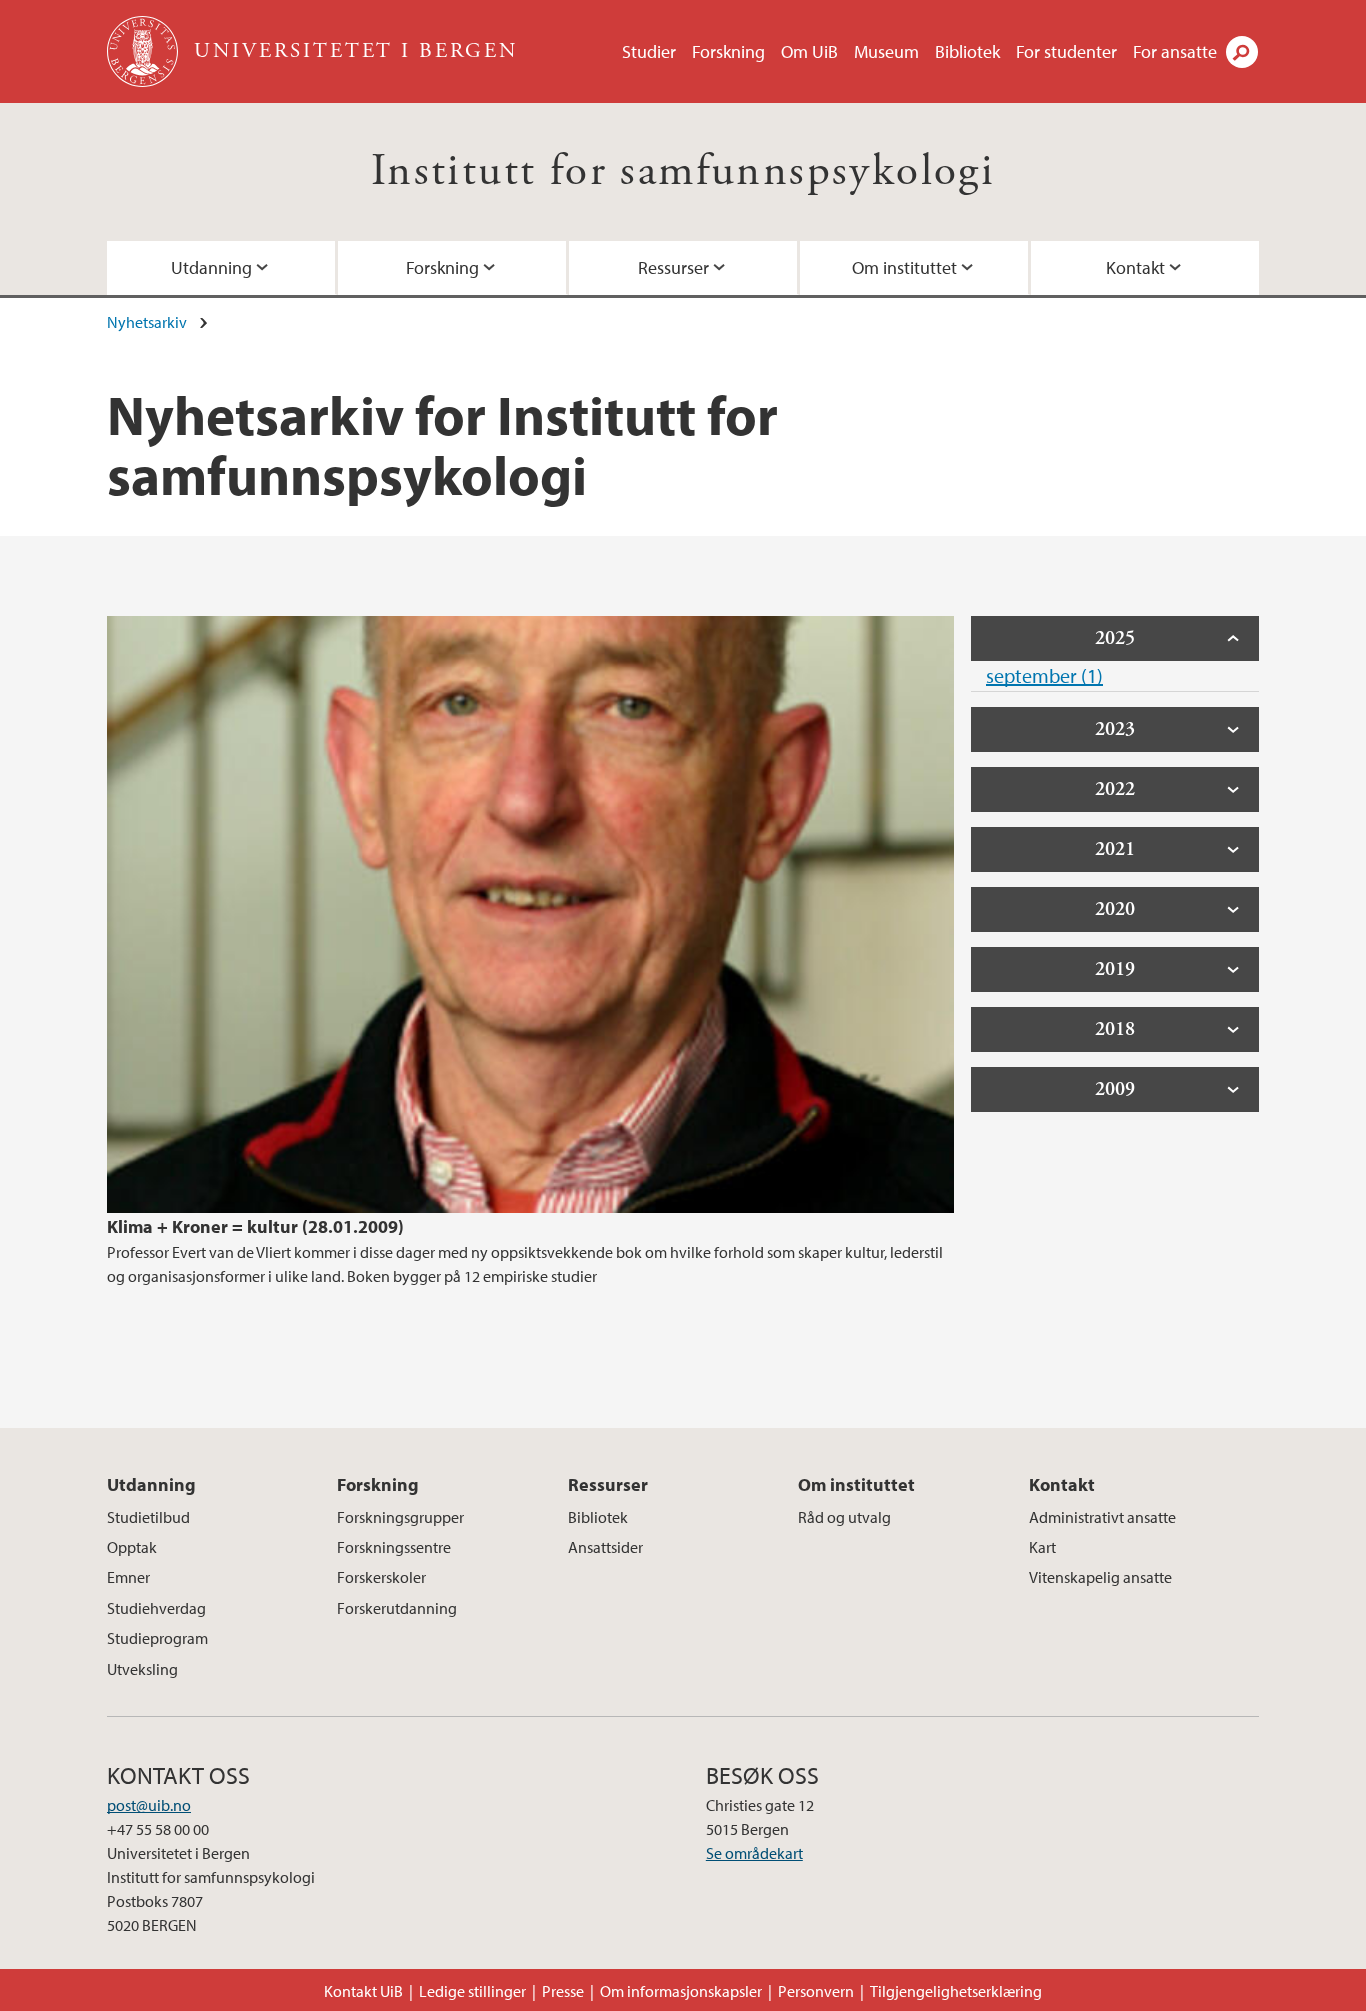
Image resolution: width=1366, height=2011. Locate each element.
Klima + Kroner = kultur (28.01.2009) (255, 1226)
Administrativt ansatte (1102, 1517)
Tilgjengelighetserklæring (956, 1991)
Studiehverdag (156, 1608)
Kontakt (1135, 267)
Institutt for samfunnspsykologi (683, 171)
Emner (128, 1577)
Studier (649, 51)
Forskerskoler (381, 1577)
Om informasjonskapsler (681, 1991)
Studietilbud (148, 1517)
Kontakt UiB (363, 1991)
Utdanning (211, 267)
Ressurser (673, 267)
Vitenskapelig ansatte (1100, 1577)
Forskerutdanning (397, 1608)
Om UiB (809, 51)
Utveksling (142, 1669)
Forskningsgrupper (400, 1517)
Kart (1042, 1547)
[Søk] (1242, 52)
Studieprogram (157, 1638)
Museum (886, 51)
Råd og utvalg (844, 1517)
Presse (563, 1991)
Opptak (132, 1547)
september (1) (1044, 675)
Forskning (728, 51)
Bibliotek (967, 51)
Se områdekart (754, 1853)
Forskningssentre (394, 1547)
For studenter (1066, 51)
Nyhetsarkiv (147, 322)
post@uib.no (149, 1805)
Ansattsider (605, 1547)
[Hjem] (144, 51)
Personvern (816, 1991)
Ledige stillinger (472, 1991)
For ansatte (1175, 51)
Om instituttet (904, 267)
